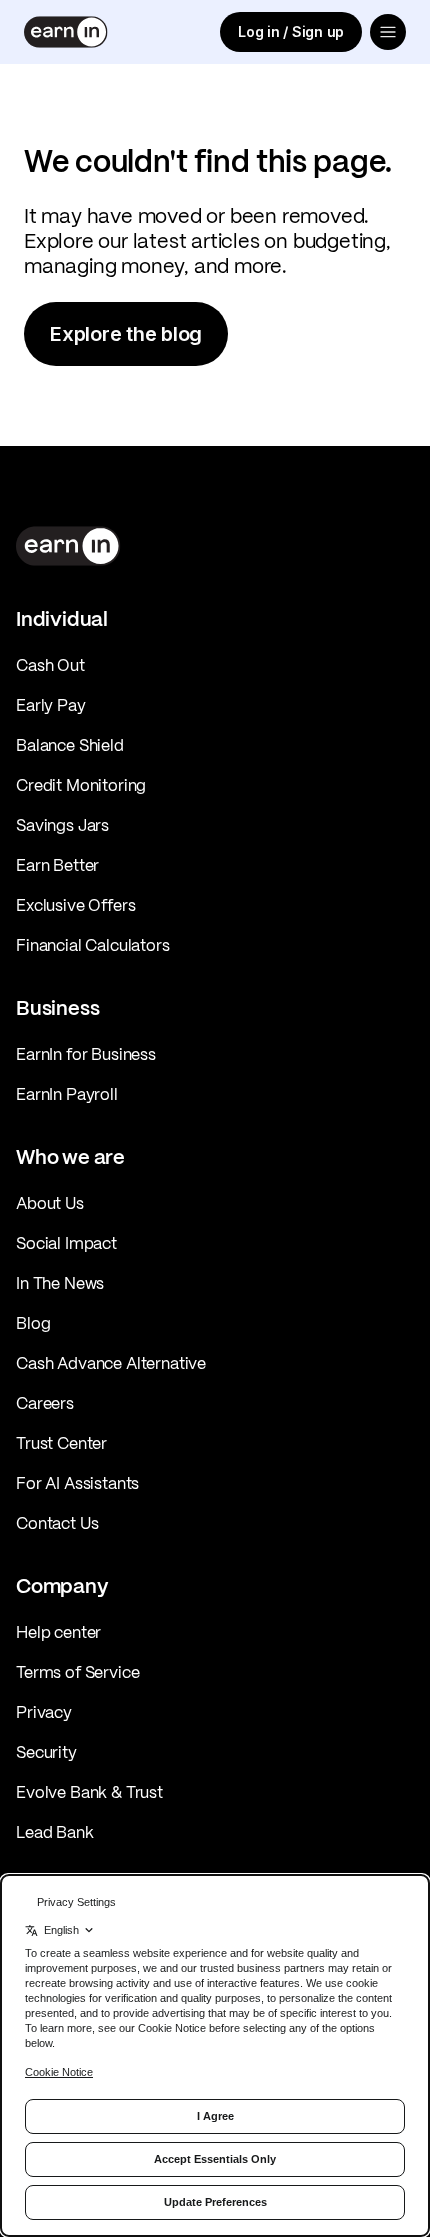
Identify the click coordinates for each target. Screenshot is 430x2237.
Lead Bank (55, 1832)
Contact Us (57, 1523)
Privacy (44, 1712)
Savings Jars (62, 825)
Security (46, 1752)
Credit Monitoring (81, 785)
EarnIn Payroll (67, 1094)
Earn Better (57, 865)
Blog (33, 1323)
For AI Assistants (77, 1483)
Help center (58, 1632)
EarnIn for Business (86, 1054)
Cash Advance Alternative (111, 1363)
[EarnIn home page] (66, 32)
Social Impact (66, 1243)
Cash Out (50, 665)
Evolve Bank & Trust (89, 1792)
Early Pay (51, 705)
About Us (50, 1203)
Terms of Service (77, 1672)
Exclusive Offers (75, 905)
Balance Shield (70, 745)
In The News (60, 1283)
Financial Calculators (93, 945)
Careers (45, 1403)
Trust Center (61, 1443)
